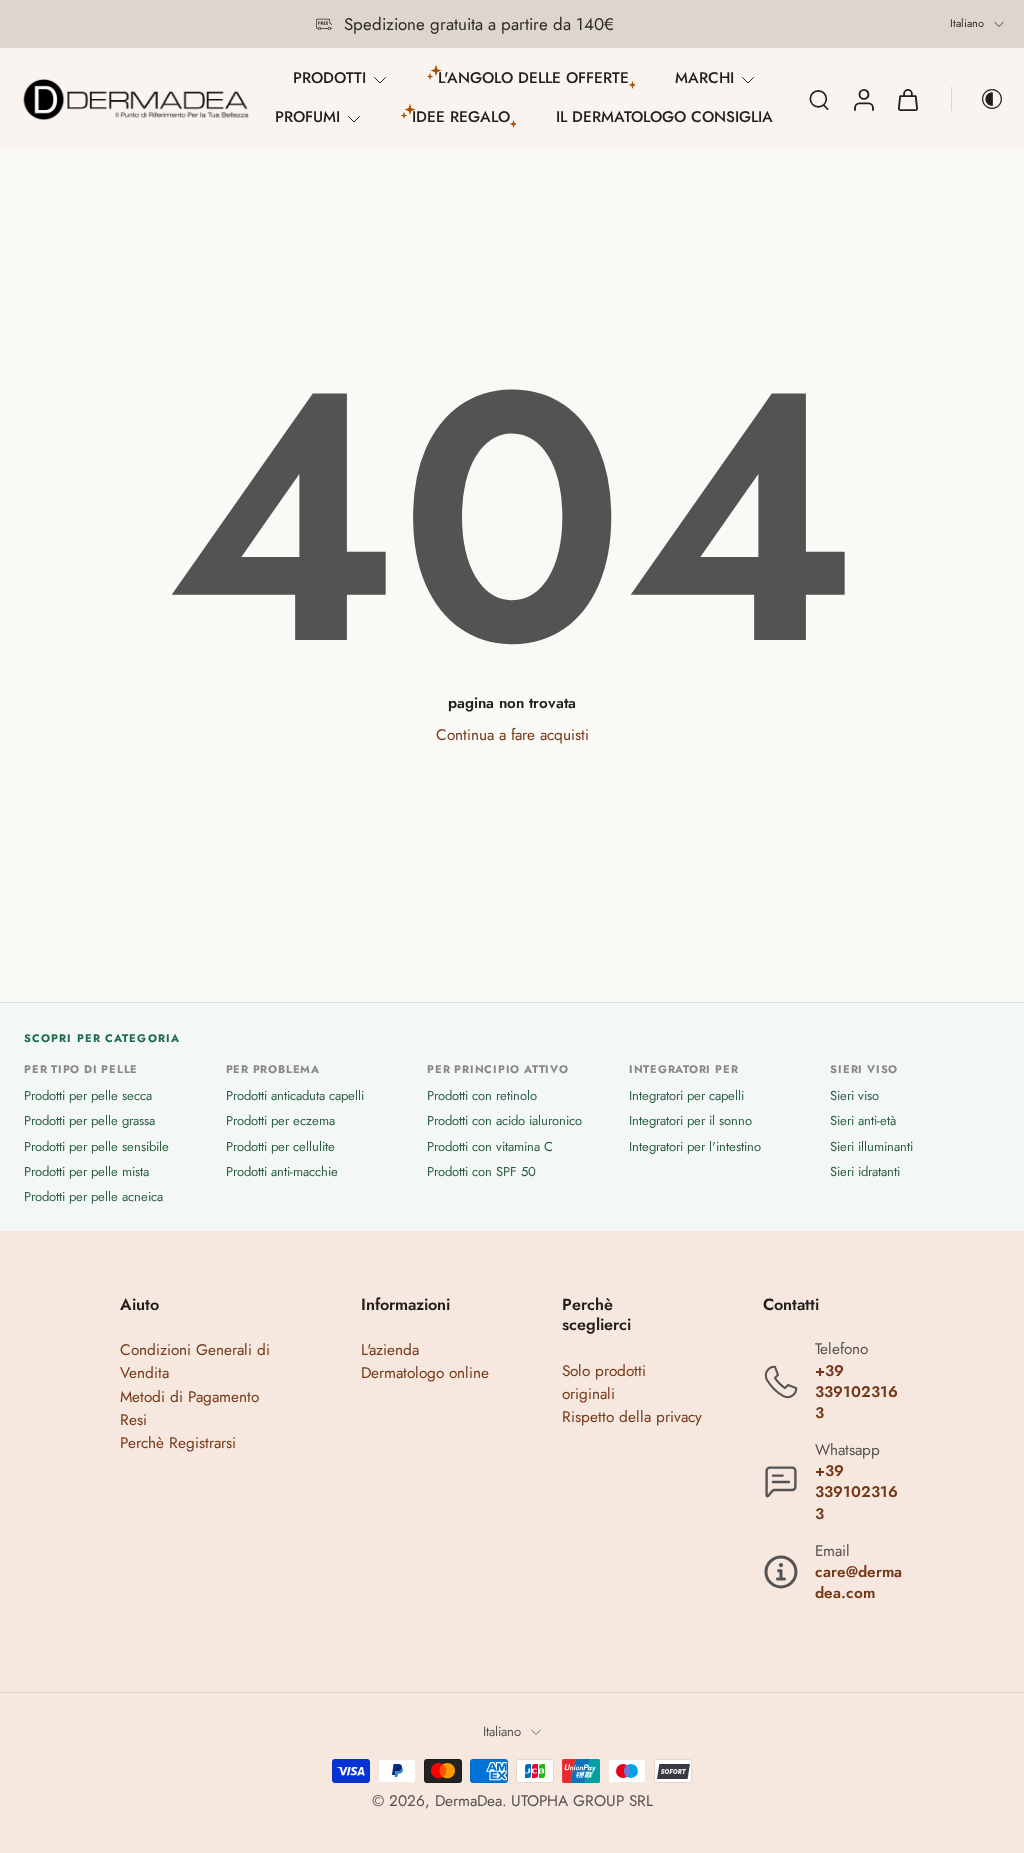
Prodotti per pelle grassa (89, 1121)
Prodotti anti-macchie (282, 1171)
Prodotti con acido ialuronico (504, 1121)
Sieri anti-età (863, 1121)
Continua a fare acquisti (512, 735)
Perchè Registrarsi (178, 1443)
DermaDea (468, 1802)
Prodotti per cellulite (280, 1146)
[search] (819, 99)
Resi (133, 1420)
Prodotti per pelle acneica (93, 1196)
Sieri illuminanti (871, 1146)
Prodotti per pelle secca (88, 1096)
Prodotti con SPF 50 (481, 1171)
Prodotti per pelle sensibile (96, 1146)
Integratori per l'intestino (695, 1146)
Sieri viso (854, 1096)
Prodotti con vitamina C (490, 1146)
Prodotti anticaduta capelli (295, 1096)
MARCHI (704, 78)
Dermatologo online (425, 1374)
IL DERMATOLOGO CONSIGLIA (664, 117)
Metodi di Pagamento (189, 1397)
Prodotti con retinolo (482, 1096)
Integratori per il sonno (690, 1121)
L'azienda (390, 1351)
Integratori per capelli (686, 1096)
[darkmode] (978, 99)
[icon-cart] (907, 99)
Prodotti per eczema (280, 1121)
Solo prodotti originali (604, 1382)
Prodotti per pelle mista (86, 1171)
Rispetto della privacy (632, 1417)
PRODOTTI (329, 78)
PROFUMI (307, 117)
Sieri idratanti (865, 1171)
